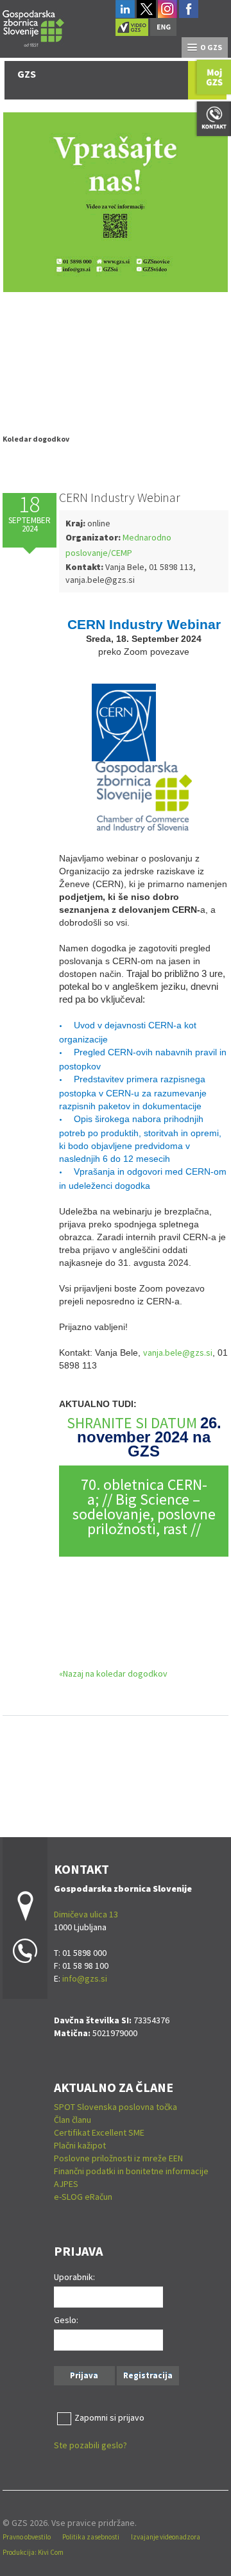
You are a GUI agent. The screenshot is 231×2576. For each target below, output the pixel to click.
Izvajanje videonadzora (166, 2537)
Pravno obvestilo (27, 2537)
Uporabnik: (74, 2277)
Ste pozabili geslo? (90, 2445)
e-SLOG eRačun (83, 2197)
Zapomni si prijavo (109, 2417)
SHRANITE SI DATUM (133, 1423)
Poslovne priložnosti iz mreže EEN (118, 2158)
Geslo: (66, 2320)
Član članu (73, 2120)
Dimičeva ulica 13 (86, 1914)
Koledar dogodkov (36, 439)
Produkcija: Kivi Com (33, 2552)
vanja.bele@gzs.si (178, 1353)
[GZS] (33, 27)
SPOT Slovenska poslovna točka (116, 2107)
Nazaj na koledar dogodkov (115, 1673)
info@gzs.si (85, 1978)
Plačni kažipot (80, 2145)
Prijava (84, 2375)
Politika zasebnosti (91, 2537)
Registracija (148, 2375)
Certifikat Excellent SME (99, 2132)
